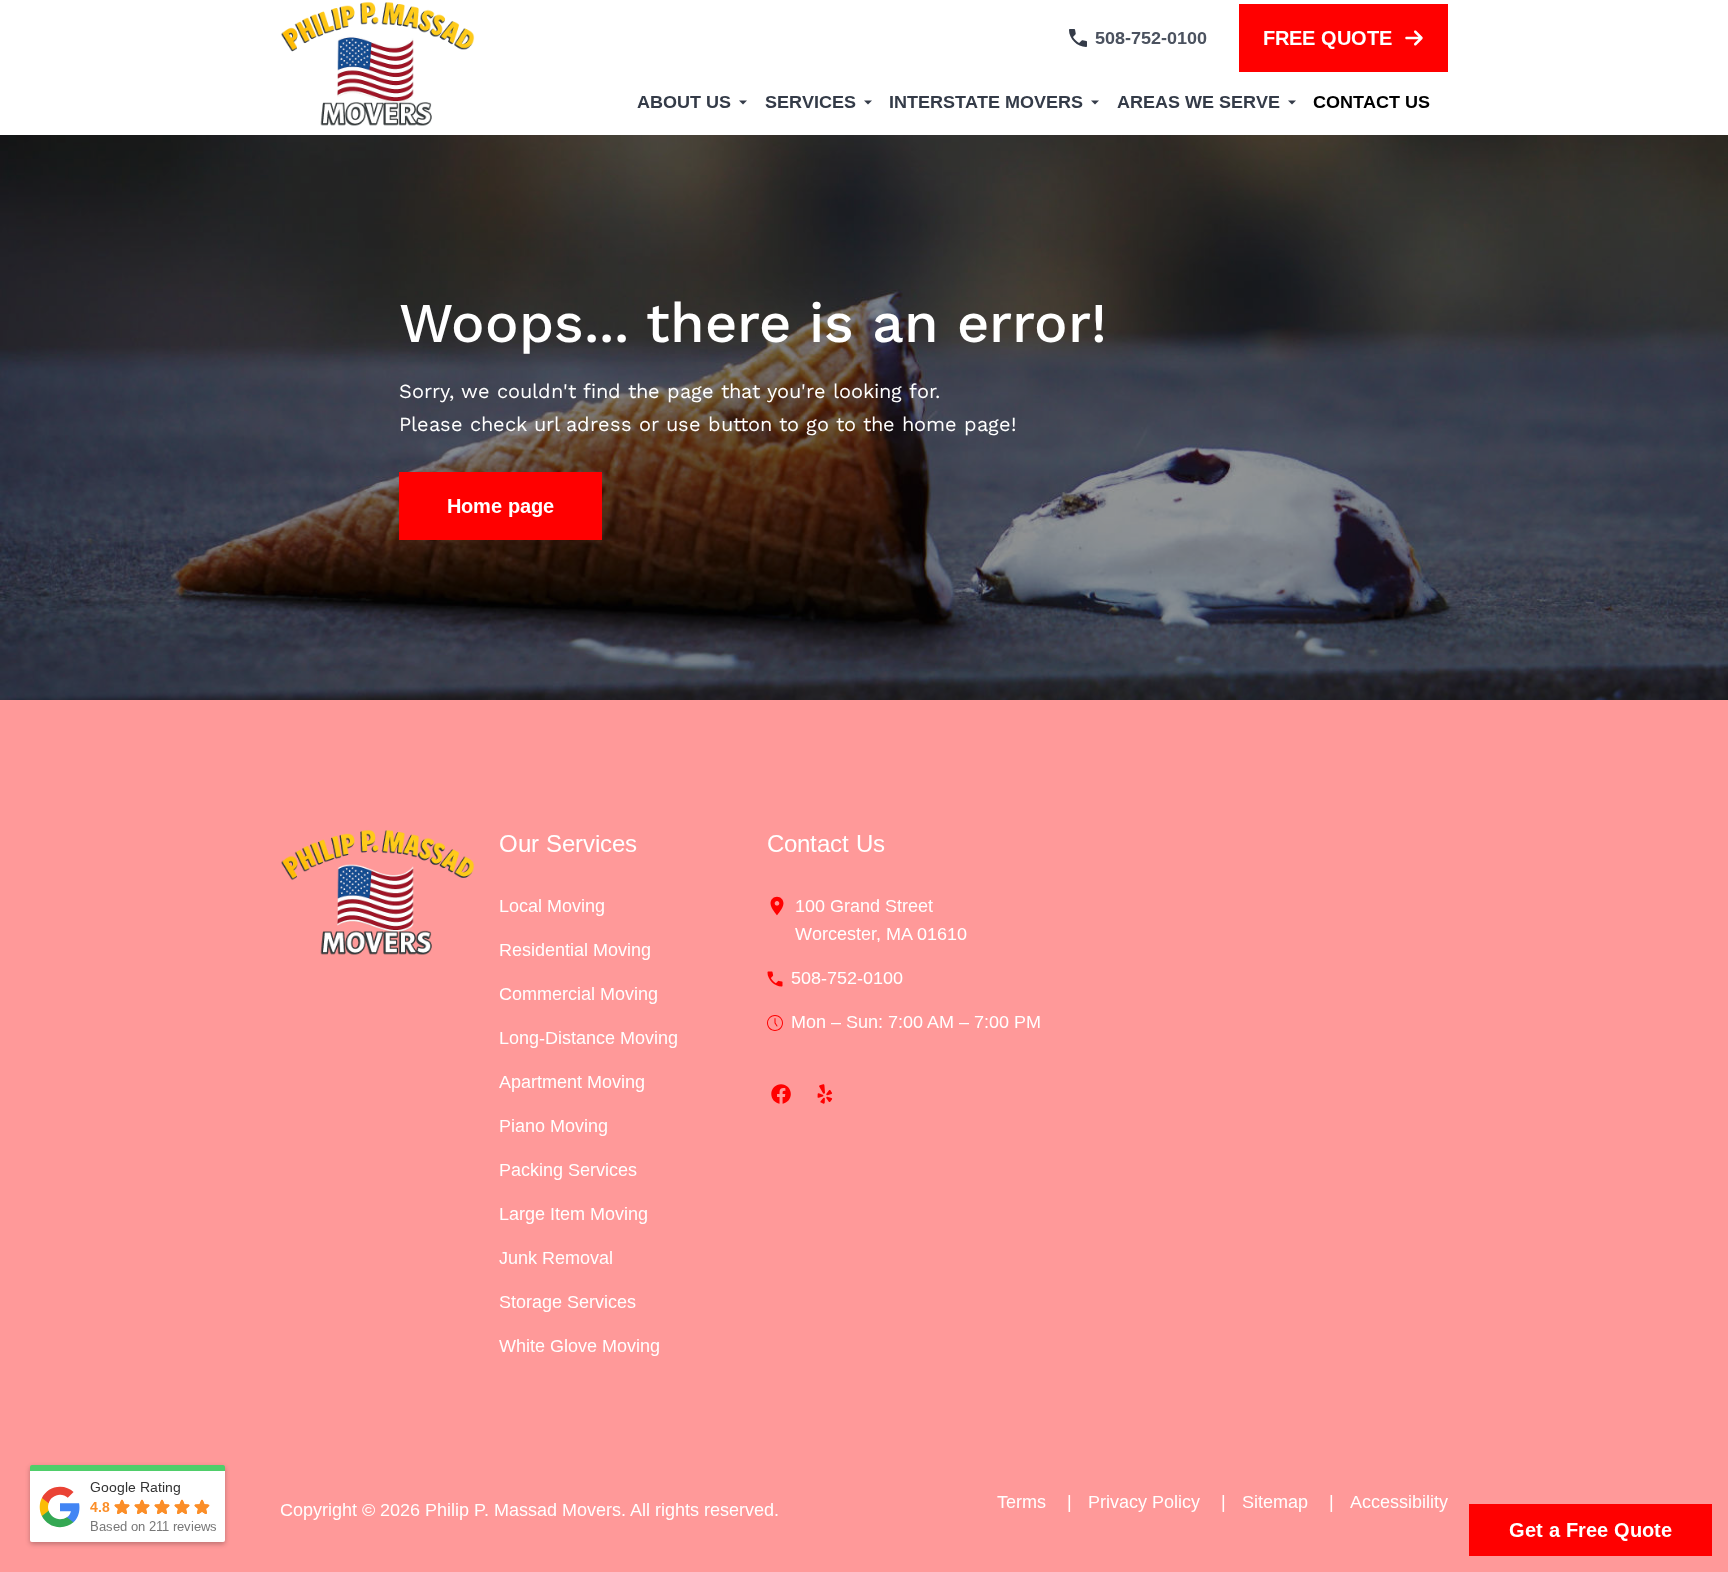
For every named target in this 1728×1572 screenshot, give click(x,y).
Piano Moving (553, 1126)
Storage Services (567, 1302)
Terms (1034, 1502)
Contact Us (1371, 102)
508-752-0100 (1151, 38)
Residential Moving (575, 950)
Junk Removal (556, 1258)
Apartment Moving (572, 1082)
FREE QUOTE (1327, 38)
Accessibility (1399, 1502)
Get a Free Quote (1590, 1530)
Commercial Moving (578, 994)
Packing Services (568, 1170)
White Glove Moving (579, 1346)
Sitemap (1288, 1502)
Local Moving (552, 906)
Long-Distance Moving (588, 1038)
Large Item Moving (573, 1214)
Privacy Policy (1157, 1502)
